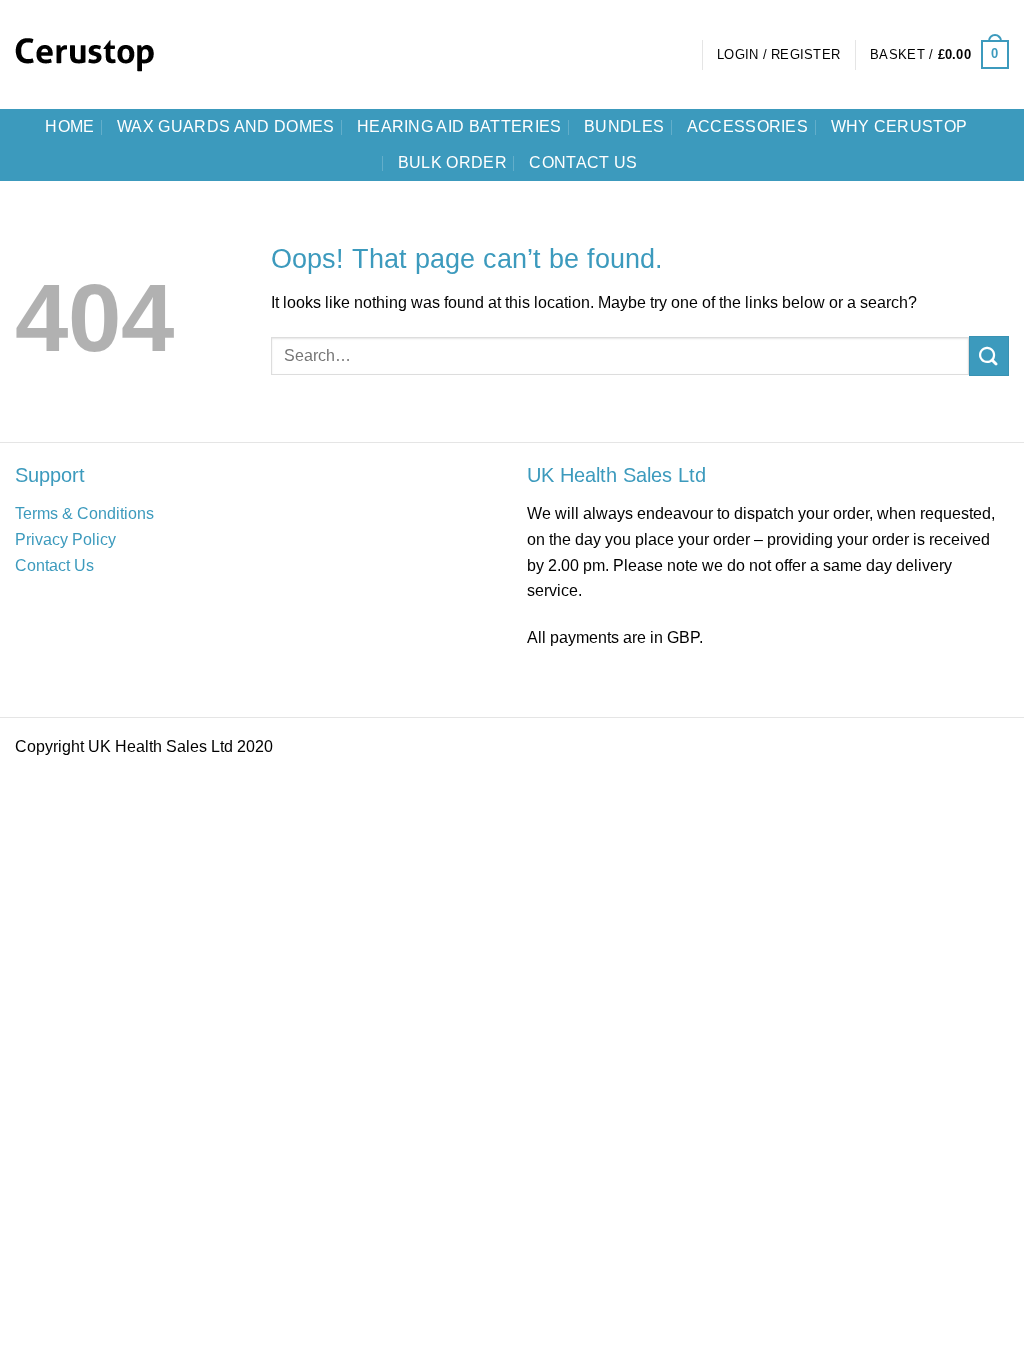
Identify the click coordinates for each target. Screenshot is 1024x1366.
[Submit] (989, 355)
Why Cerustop (899, 126)
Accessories (748, 126)
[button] (778, 55)
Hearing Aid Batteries (459, 126)
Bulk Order (452, 162)
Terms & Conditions (84, 513)
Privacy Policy (65, 539)
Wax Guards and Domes (225, 126)
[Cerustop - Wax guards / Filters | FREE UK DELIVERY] (99, 55)
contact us (583, 162)
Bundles (624, 126)
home (69, 126)
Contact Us (54, 565)
